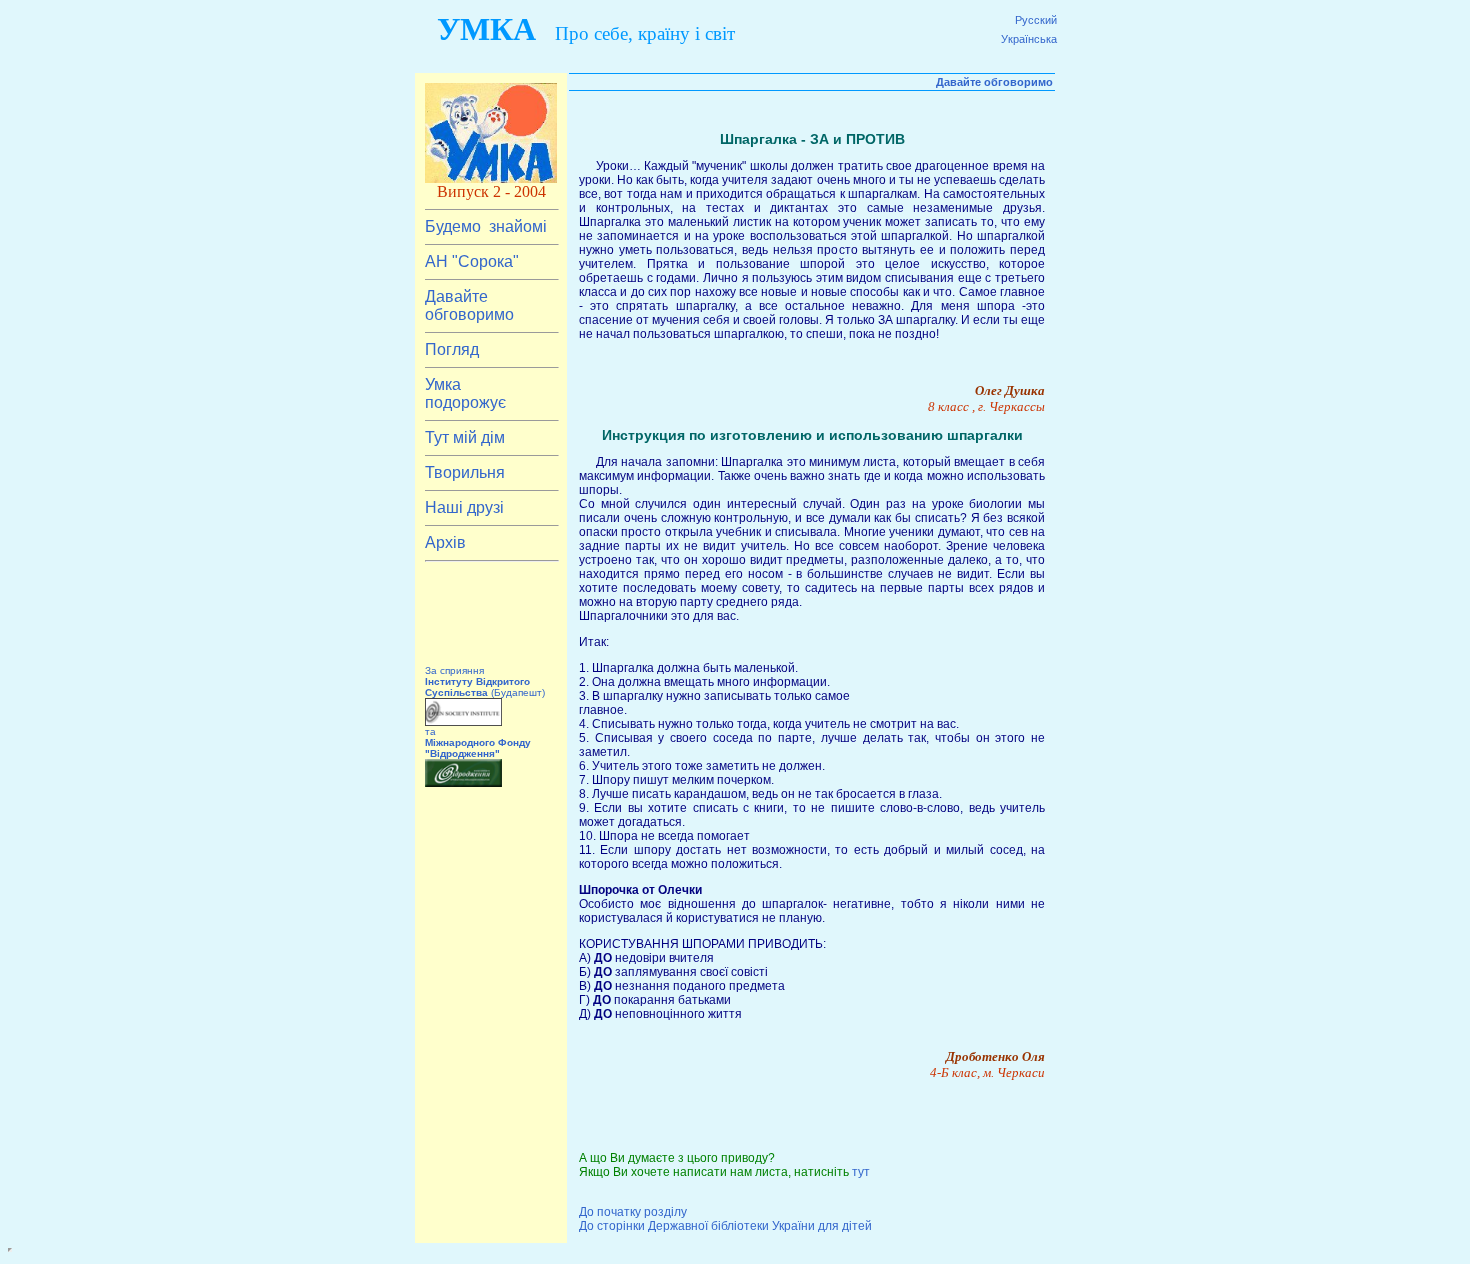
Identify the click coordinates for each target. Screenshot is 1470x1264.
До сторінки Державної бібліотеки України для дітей (725, 1226)
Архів (445, 542)
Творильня (467, 472)
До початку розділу (633, 1212)
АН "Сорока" (472, 261)
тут (861, 1172)
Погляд (452, 349)
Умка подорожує (465, 393)
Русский (1036, 20)
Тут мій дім (467, 437)
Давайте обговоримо (469, 305)
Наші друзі (464, 507)
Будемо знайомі (486, 226)
